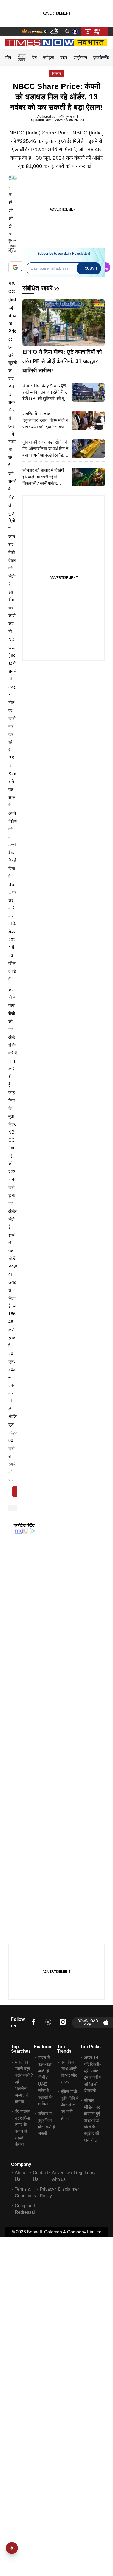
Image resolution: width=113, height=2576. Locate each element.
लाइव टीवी (97, 32)
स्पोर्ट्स (49, 57)
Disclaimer (69, 2189)
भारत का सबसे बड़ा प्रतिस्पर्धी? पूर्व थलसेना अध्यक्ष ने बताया (24, 2082)
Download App (88, 2023)
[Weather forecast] (55, 32)
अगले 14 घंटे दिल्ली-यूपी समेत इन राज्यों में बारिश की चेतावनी (93, 2074)
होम (8, 57)
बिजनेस (56, 74)
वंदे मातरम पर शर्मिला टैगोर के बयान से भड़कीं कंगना (22, 2128)
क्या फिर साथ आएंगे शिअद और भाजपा (69, 2072)
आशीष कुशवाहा (66, 117)
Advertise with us (61, 2176)
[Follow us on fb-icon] (34, 2023)
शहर (64, 57)
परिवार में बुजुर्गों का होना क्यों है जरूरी (46, 2124)
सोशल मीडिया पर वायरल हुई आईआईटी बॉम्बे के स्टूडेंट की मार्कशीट (92, 2120)
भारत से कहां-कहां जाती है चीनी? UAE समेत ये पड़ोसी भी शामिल (45, 2081)
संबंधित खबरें (37, 288)
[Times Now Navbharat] (57, 43)
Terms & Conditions (25, 2192)
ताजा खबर (22, 57)
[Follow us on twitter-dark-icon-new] (48, 2023)
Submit (91, 268)
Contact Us (40, 2176)
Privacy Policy (47, 2192)
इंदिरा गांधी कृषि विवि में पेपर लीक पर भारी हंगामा (70, 2105)
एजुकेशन (80, 57)
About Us (21, 2176)
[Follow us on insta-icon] (63, 2023)
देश (34, 57)
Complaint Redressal (25, 2209)
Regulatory (85, 2173)
